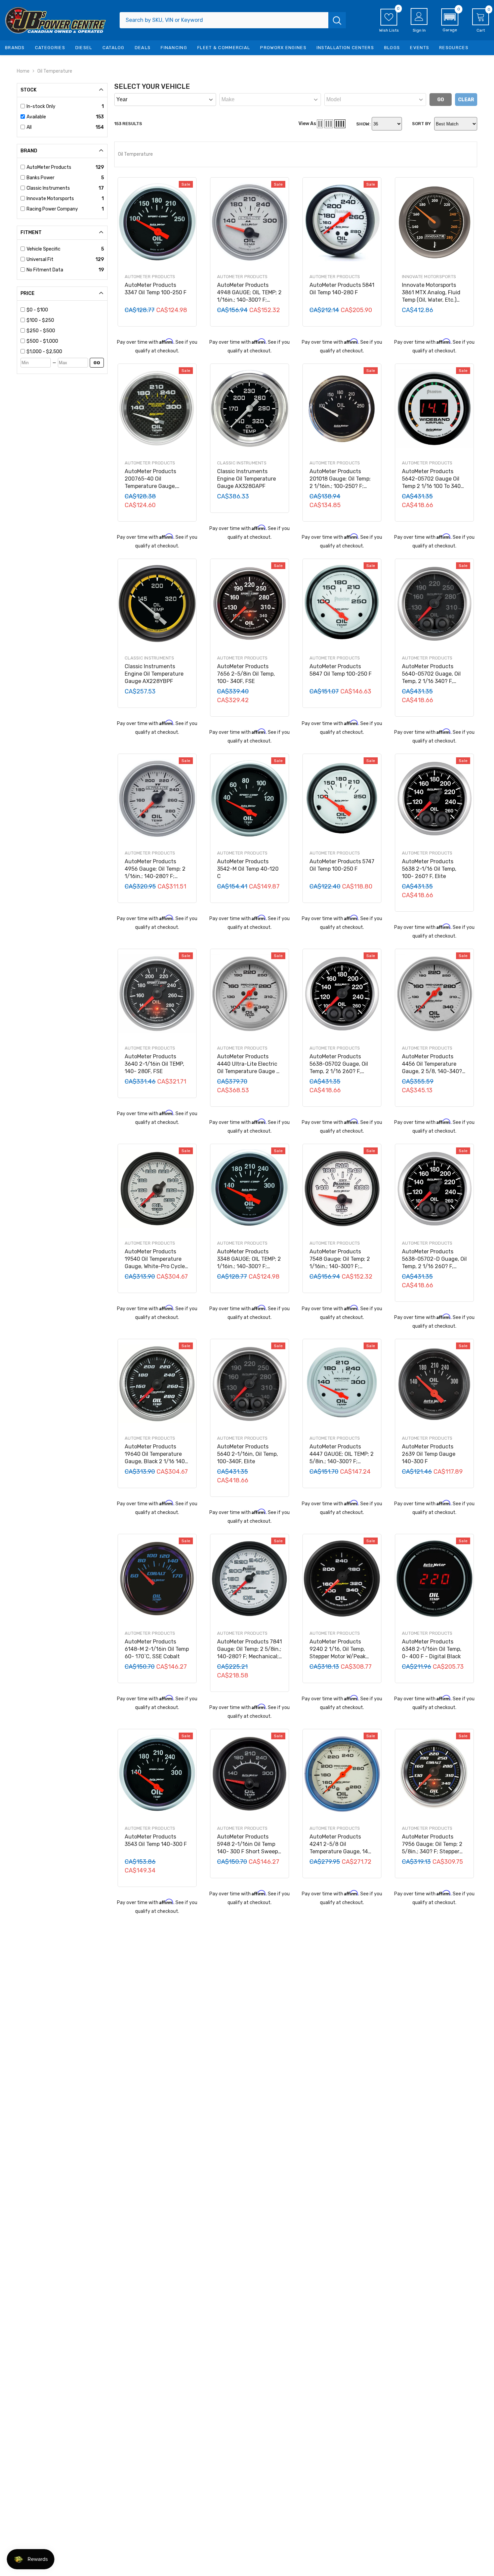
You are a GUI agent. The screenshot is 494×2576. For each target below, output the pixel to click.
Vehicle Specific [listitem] (44, 249)
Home (23, 71)
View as (307, 124)
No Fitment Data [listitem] (45, 270)
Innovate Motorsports (429, 277)
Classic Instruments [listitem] (48, 188)
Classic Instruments (242, 463)
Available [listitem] (36, 117)
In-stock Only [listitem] (41, 106)
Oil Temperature (55, 71)
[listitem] (65, 310)
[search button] (337, 20)
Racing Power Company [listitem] (52, 209)
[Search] (233, 20)
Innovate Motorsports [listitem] (50, 199)
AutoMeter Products (150, 277)
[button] (450, 21)
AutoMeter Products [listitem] (49, 167)
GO (97, 363)
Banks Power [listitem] (40, 178)
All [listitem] (29, 127)
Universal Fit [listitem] (40, 259)
